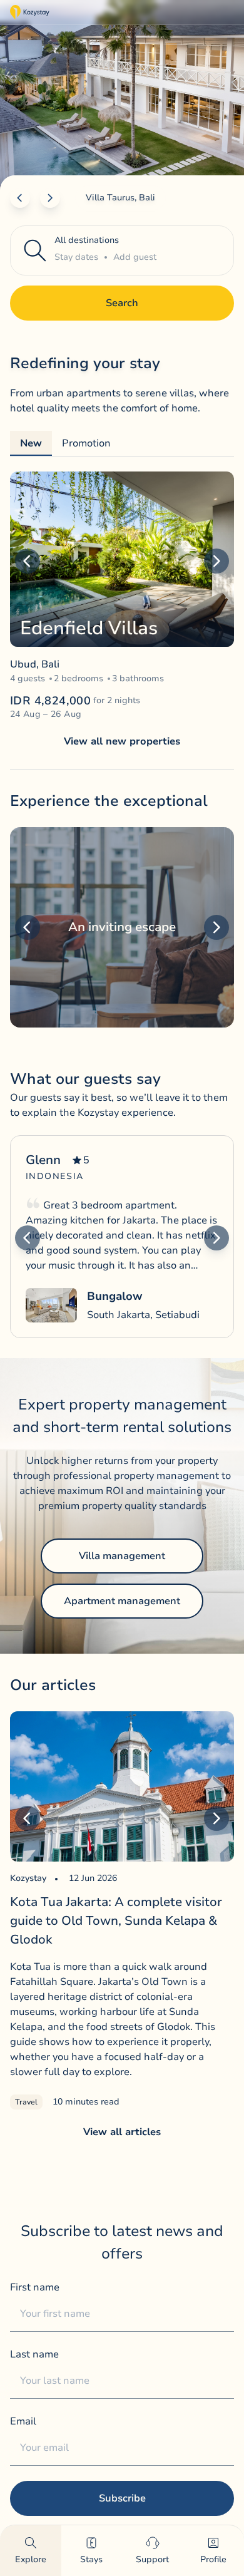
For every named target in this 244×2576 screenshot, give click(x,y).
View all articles (122, 2132)
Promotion (86, 443)
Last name (34, 2354)
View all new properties (122, 741)
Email (23, 2421)
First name (35, 2287)
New (31, 443)
